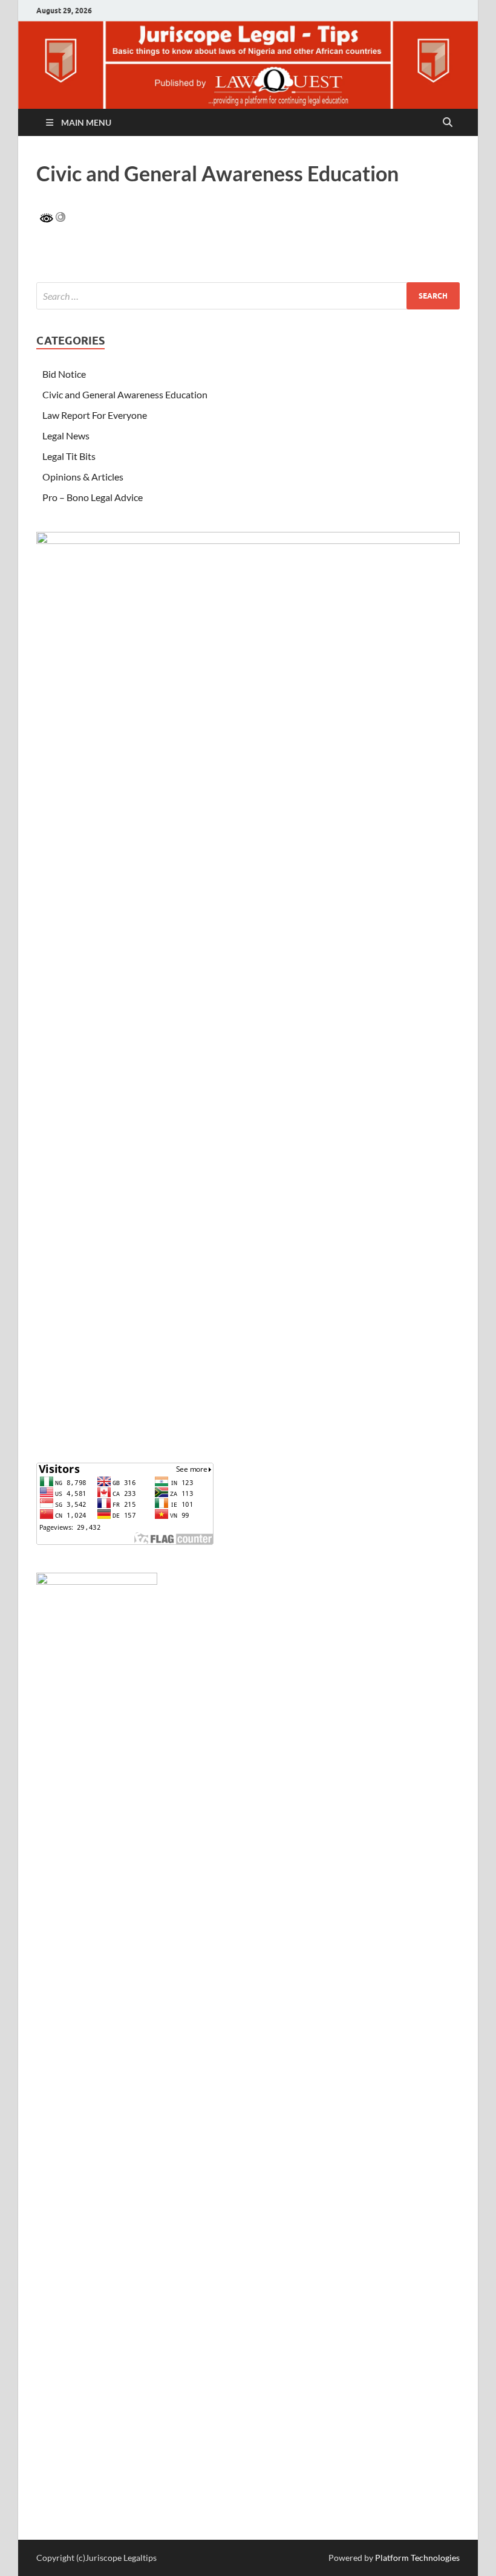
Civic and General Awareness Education (125, 394)
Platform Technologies (417, 2558)
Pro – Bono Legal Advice (93, 497)
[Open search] (448, 123)
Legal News (66, 435)
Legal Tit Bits (69, 456)
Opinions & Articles (83, 477)
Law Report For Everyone (95, 415)
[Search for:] (248, 296)
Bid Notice (64, 374)
